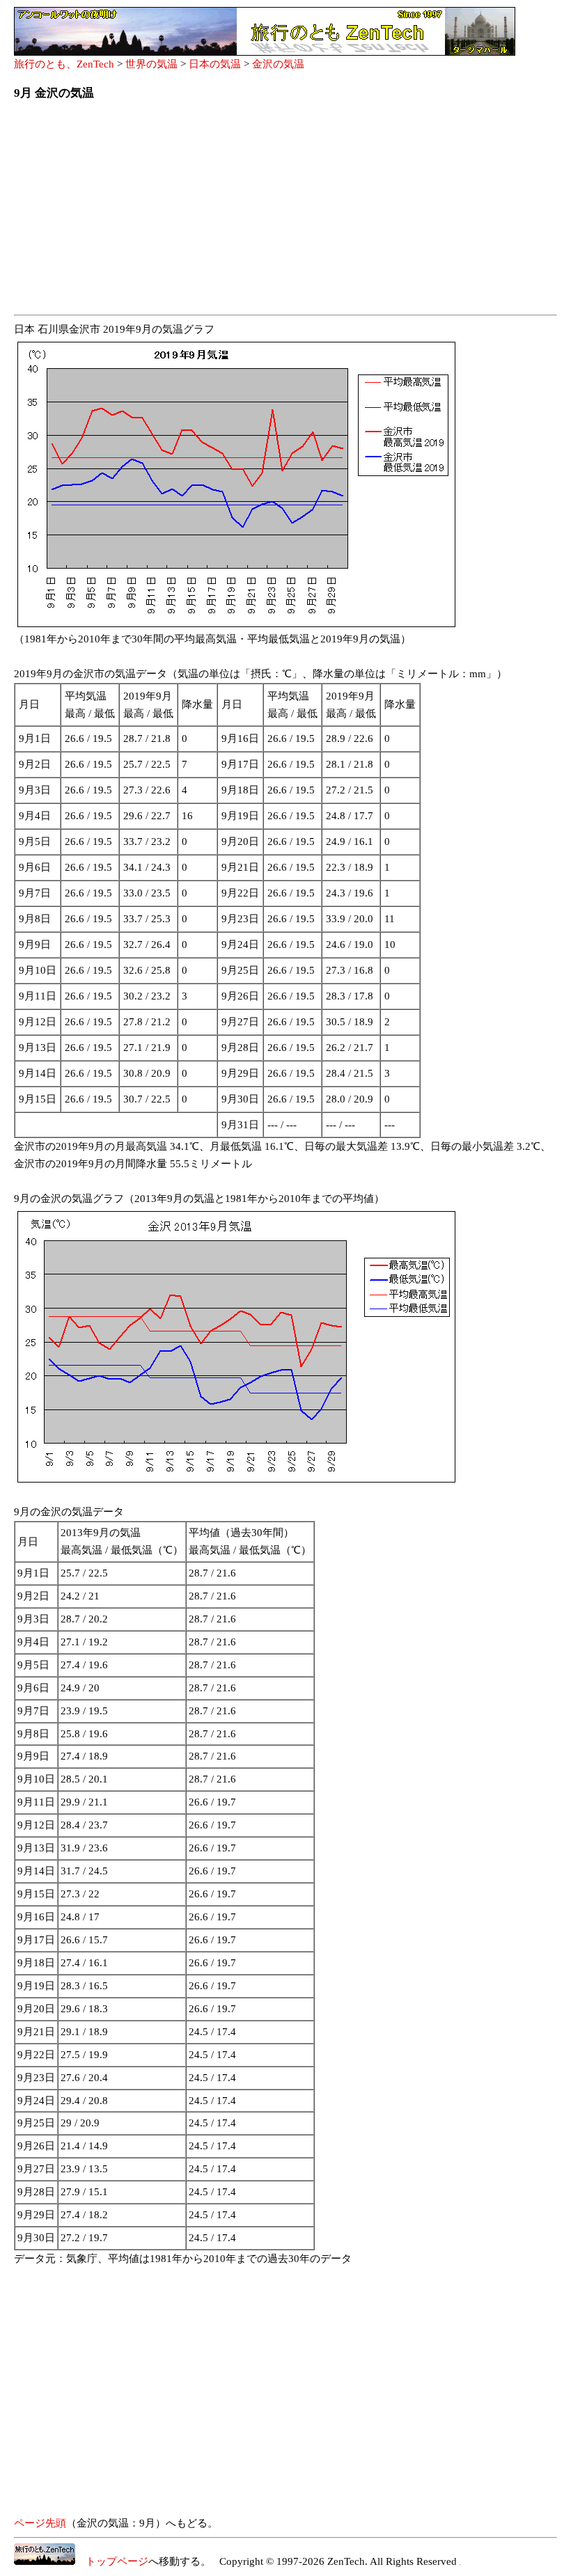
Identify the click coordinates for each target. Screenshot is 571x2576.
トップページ (112, 2561)
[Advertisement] (285, 212)
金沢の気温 (278, 64)
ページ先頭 (40, 2523)
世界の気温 (151, 64)
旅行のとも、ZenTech (64, 64)
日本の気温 (215, 64)
